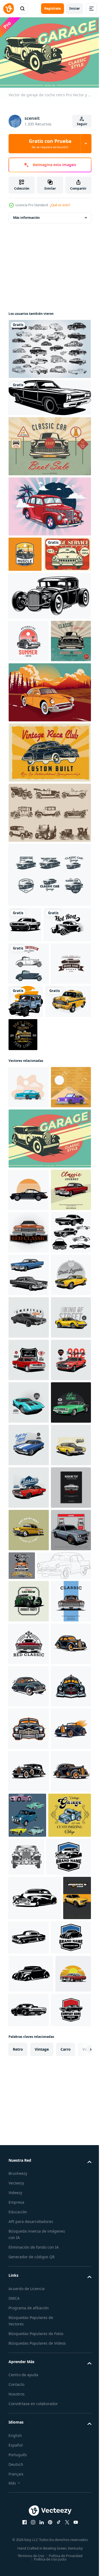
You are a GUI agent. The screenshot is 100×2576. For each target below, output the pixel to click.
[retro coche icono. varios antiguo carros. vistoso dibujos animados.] (69, 2530)
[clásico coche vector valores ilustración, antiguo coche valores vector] (29, 1352)
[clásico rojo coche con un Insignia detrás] (29, 1692)
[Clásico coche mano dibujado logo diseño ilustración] (29, 2274)
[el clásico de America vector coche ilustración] (29, 1607)
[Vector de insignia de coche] (29, 673)
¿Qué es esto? (60, 205)
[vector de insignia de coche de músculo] (25, 551)
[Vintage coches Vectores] (49, 346)
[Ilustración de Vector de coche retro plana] (29, 1207)
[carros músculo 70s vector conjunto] (29, 1480)
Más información (26, 215)
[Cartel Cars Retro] (49, 827)
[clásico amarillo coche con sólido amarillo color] (29, 1565)
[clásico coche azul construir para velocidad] (29, 1862)
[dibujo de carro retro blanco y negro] (49, 395)
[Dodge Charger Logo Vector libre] (49, 950)
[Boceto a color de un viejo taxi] (31, 1154)
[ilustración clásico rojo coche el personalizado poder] (29, 1947)
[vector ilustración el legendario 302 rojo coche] (29, 1735)
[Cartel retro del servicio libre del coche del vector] (29, 716)
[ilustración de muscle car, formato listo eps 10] (29, 2075)
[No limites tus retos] (71, 1154)
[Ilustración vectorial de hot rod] (49, 628)
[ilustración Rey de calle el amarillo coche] (29, 1650)
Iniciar (75, 8)
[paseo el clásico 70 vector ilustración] (29, 1905)
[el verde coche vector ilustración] (29, 1820)
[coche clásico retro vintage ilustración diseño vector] (29, 1394)
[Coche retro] (49, 504)
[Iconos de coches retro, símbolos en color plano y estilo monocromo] (29, 1074)
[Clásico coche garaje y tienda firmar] (64, 2068)
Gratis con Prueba (50, 143)
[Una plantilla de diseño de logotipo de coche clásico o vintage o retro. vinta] (29, 1116)
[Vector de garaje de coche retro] (49, 1301)
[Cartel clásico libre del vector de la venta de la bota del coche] (49, 443)
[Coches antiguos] (49, 888)
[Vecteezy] (9, 9)
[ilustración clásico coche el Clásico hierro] (29, 1777)
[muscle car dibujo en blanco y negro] (25, 1000)
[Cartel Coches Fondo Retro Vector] (32, 587)
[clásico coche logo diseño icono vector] (29, 1437)
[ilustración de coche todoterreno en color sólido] (68, 1112)
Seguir (82, 124)
